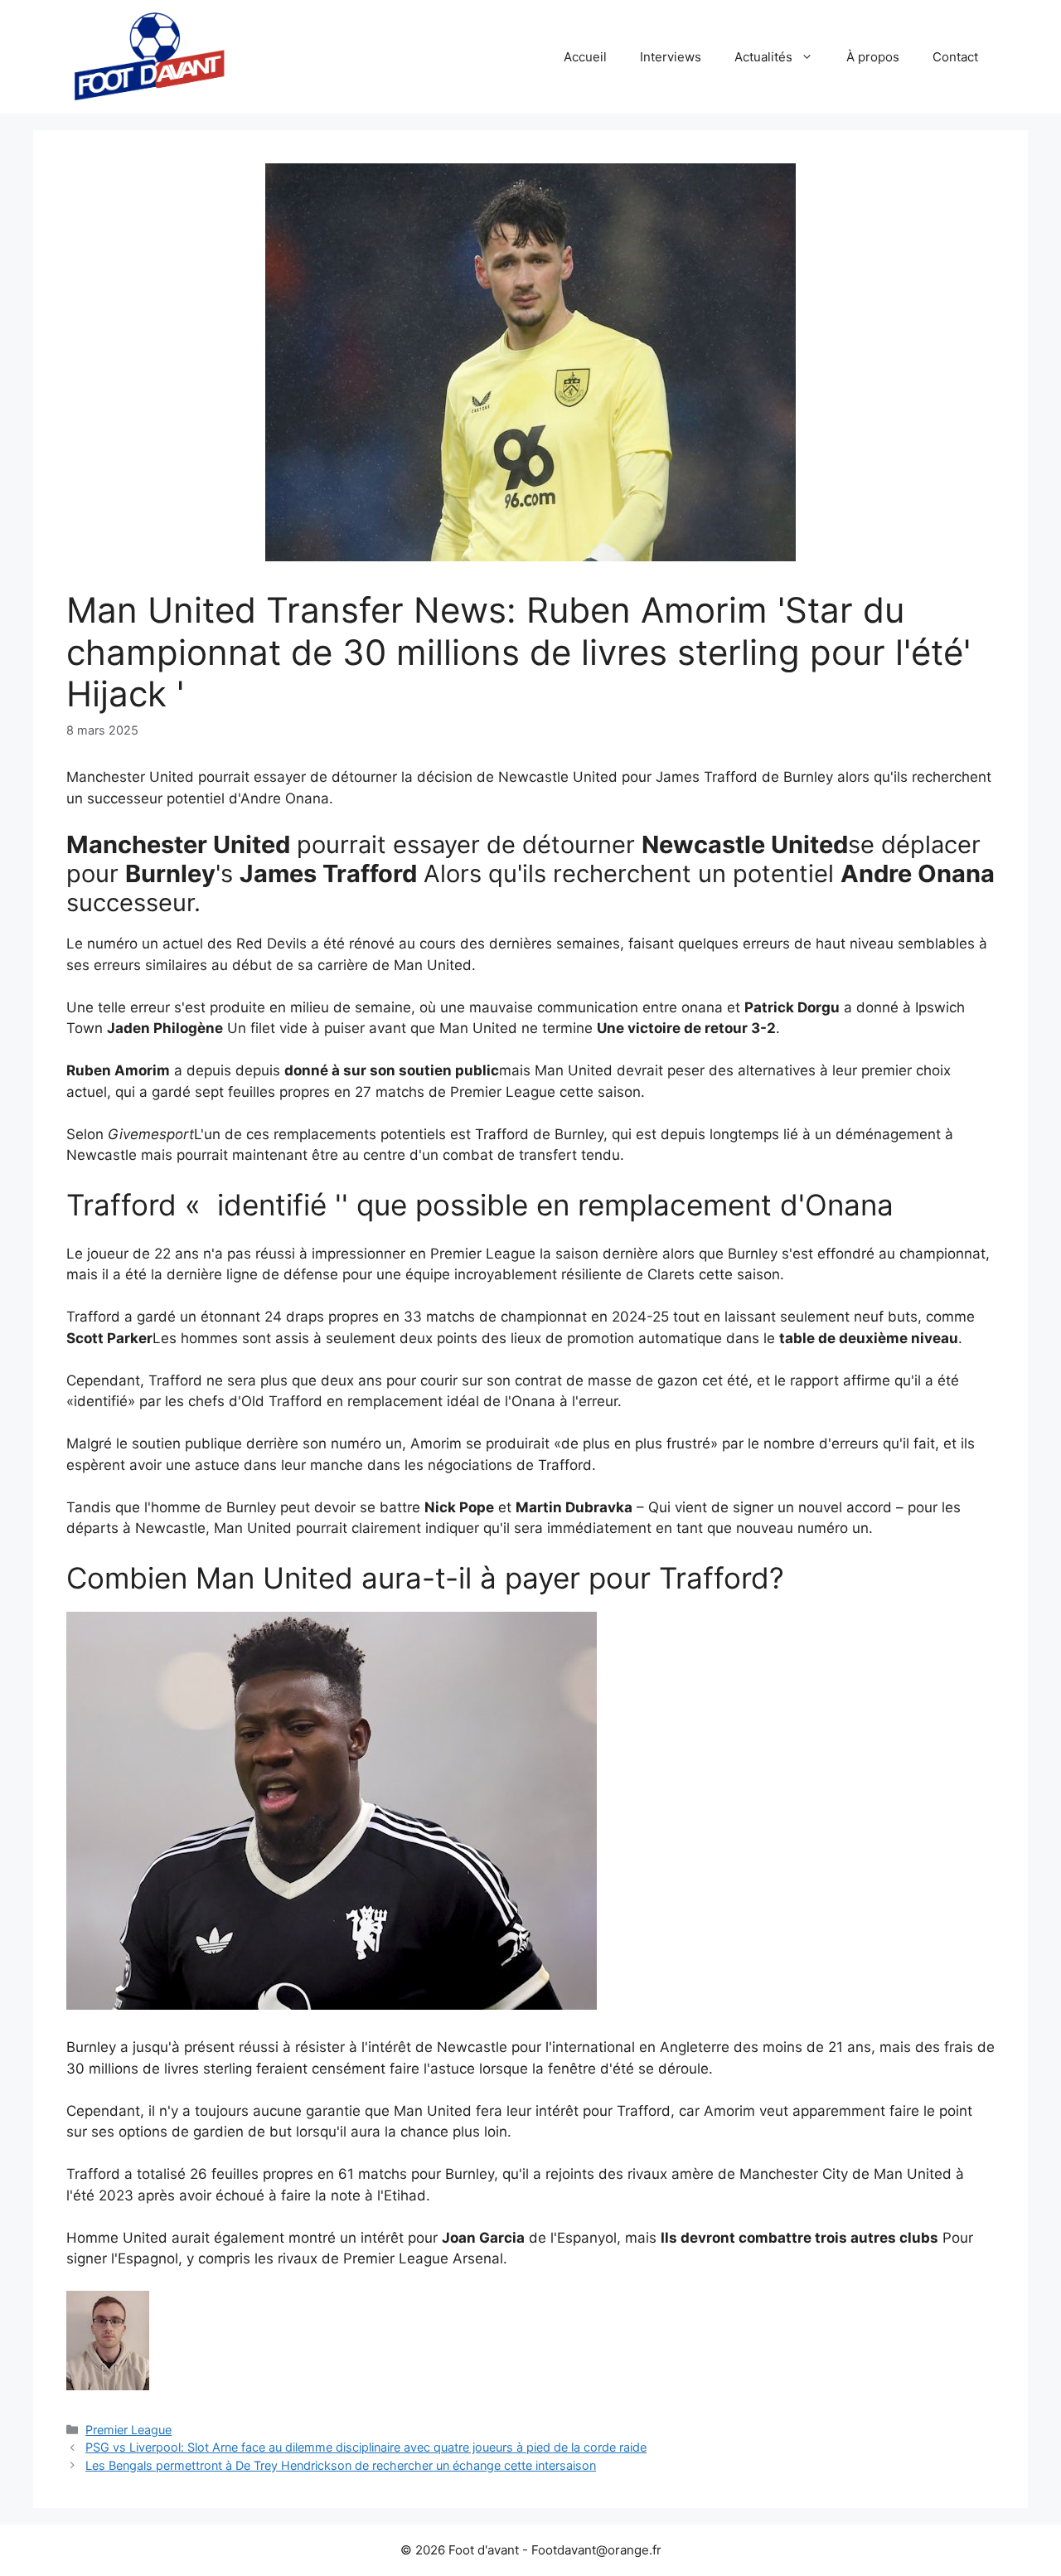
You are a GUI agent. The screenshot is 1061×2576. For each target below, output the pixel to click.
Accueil (585, 57)
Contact (955, 57)
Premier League (128, 2430)
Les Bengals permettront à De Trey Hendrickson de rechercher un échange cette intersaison (341, 2465)
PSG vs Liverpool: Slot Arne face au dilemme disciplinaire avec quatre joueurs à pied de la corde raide (366, 2447)
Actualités (763, 57)
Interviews (671, 57)
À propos (873, 57)
